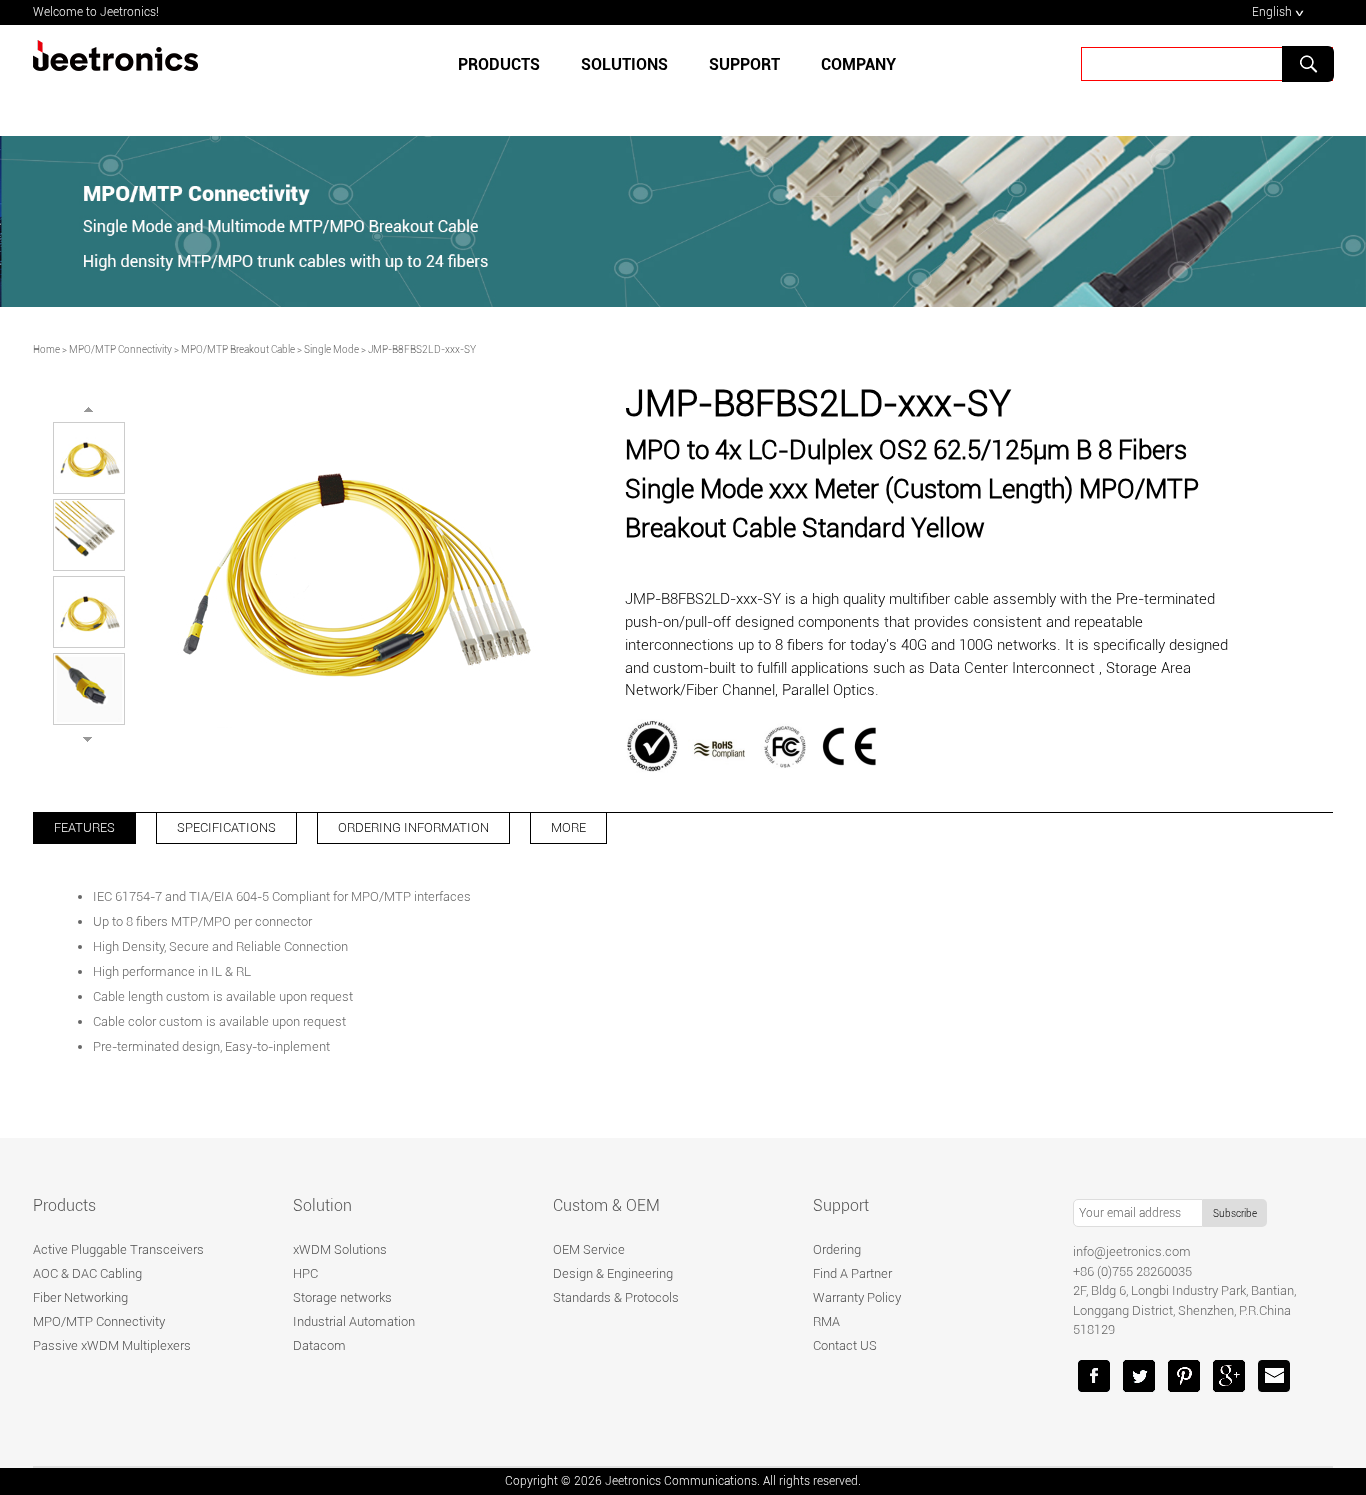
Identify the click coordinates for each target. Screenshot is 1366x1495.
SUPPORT (744, 64)
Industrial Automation (354, 1321)
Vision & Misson (759, 133)
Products (499, 64)
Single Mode (331, 349)
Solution (322, 1205)
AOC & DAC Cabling (87, 1273)
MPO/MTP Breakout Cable (238, 349)
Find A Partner (852, 1273)
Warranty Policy (857, 1297)
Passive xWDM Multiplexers (112, 1345)
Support (841, 1205)
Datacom (319, 1345)
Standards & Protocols (616, 1297)
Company (858, 64)
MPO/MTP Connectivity (120, 349)
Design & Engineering (613, 1273)
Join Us (871, 133)
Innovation (636, 133)
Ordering (837, 1249)
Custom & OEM (606, 1205)
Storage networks (342, 1297)
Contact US (845, 1345)
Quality (541, 133)
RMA (826, 1321)
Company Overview (419, 133)
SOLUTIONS (624, 64)
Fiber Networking (80, 1297)
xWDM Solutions (340, 1249)
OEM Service (589, 1249)
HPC (305, 1273)
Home (46, 349)
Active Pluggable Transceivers (118, 1249)
